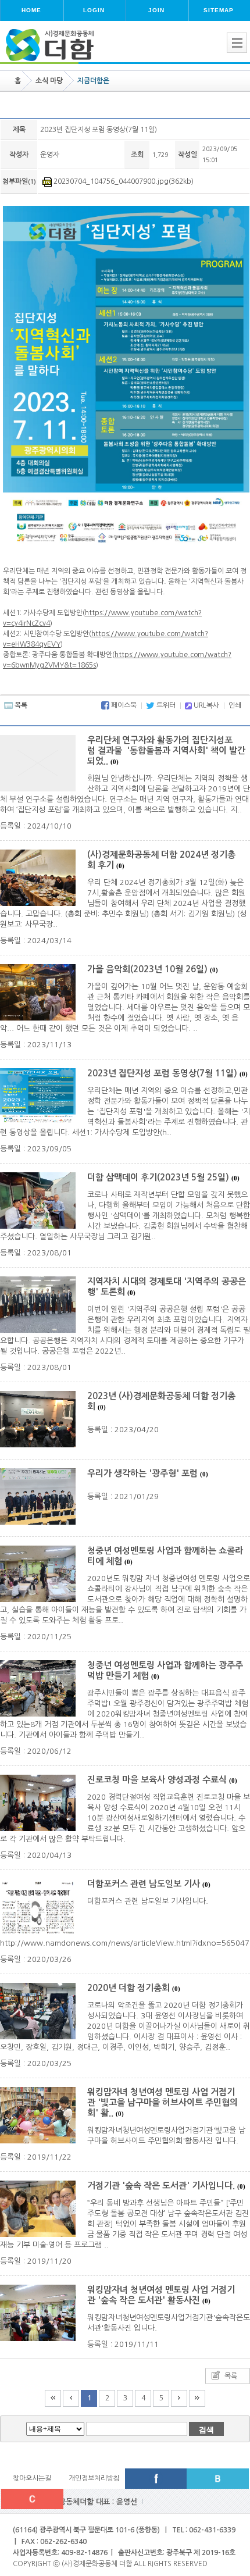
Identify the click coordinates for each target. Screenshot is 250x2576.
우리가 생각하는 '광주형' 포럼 (148, 1473)
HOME (31, 10)
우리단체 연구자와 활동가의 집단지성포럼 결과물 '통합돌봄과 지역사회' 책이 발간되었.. (166, 750)
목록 (20, 705)
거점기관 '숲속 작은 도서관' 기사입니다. (166, 2186)
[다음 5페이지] (179, 2398)
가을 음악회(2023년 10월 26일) (153, 969)
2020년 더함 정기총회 (134, 1988)
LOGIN (94, 10)
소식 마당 (49, 81)
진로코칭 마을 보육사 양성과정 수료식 (162, 1780)
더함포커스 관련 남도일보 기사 (149, 1884)
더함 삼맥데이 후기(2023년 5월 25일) (163, 1177)
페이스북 (123, 705)
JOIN (156, 10)
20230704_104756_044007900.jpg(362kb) (123, 181)
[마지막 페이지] (197, 2398)
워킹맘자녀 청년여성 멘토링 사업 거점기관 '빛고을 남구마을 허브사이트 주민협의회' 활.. (162, 2102)
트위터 (165, 705)
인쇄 (235, 705)
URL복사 (206, 705)
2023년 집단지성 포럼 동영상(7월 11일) (167, 1073)
